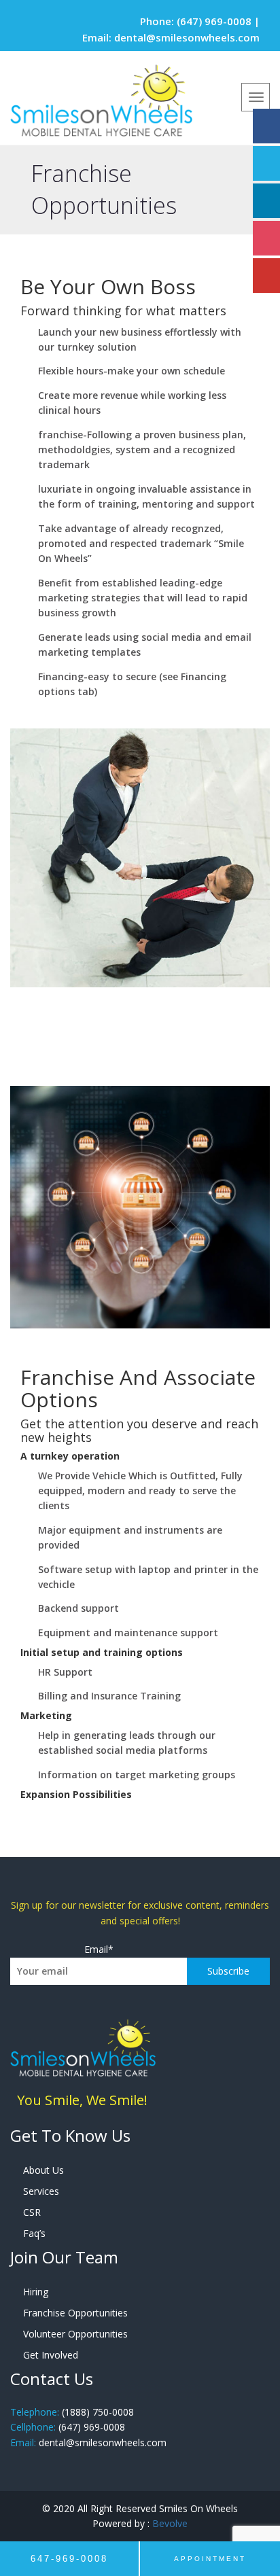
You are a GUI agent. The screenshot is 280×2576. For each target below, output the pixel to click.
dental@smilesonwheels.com (187, 37)
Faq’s (34, 2233)
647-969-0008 (69, 2559)
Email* (99, 1949)
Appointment (210, 2559)
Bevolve (170, 2523)
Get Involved (51, 2355)
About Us (43, 2170)
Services (41, 2191)
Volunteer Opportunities (75, 2334)
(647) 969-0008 (214, 21)
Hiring (36, 2292)
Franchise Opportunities (75, 2313)
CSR (32, 2212)
